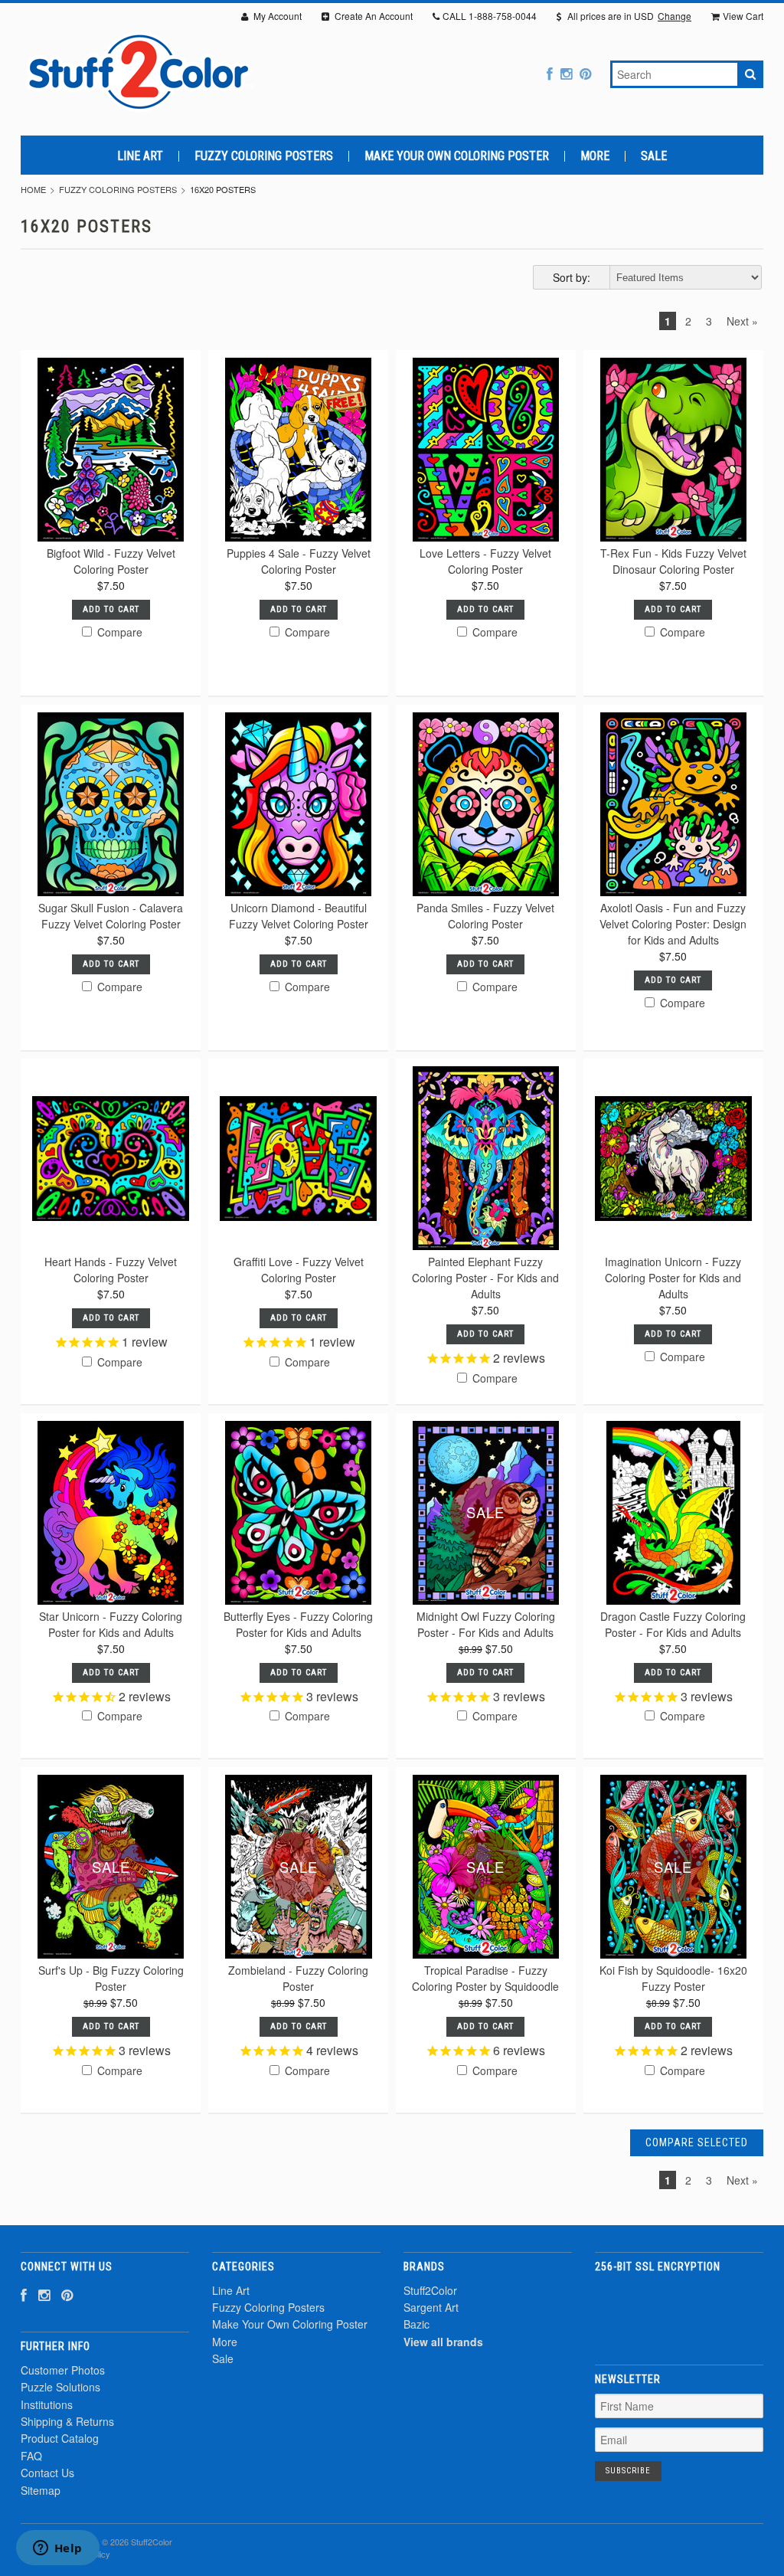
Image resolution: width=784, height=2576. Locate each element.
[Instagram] (566, 73)
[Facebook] (550, 73)
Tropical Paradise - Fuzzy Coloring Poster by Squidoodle (485, 1978)
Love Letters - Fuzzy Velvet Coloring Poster (485, 561)
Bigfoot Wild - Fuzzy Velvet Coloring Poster (111, 561)
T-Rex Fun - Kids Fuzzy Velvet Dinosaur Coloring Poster (673, 561)
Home (33, 189)
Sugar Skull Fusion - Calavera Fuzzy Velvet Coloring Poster (111, 916)
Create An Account (372, 16)
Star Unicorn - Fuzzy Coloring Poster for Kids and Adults (111, 1624)
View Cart (743, 16)
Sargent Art (431, 2307)
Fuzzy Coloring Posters (264, 156)
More (595, 156)
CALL (490, 16)
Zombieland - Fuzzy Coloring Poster (298, 1978)
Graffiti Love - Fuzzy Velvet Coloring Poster (299, 1270)
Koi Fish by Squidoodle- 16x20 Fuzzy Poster (673, 1978)
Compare (118, 632)
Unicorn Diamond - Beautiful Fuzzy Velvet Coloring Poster (299, 916)
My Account (276, 16)
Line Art (140, 156)
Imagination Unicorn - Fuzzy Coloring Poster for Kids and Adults (673, 1278)
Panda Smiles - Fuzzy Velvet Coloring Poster (485, 916)
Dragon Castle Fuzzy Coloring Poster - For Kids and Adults (673, 1624)
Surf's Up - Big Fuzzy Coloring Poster (111, 1978)
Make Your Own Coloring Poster (457, 156)
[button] (679, 2310)
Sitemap (41, 2490)
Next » (742, 321)
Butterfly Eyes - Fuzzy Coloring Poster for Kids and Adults (298, 1624)
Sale (654, 156)
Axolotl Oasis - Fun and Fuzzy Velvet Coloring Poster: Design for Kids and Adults (673, 924)
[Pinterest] (585, 73)
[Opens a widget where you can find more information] (57, 2549)
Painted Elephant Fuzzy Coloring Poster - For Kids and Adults (485, 1278)
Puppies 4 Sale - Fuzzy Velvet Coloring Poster (299, 561)
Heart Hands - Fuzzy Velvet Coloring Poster (111, 1270)
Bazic (416, 2324)
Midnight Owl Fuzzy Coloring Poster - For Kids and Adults (486, 1624)
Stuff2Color (430, 2290)
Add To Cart (111, 609)
